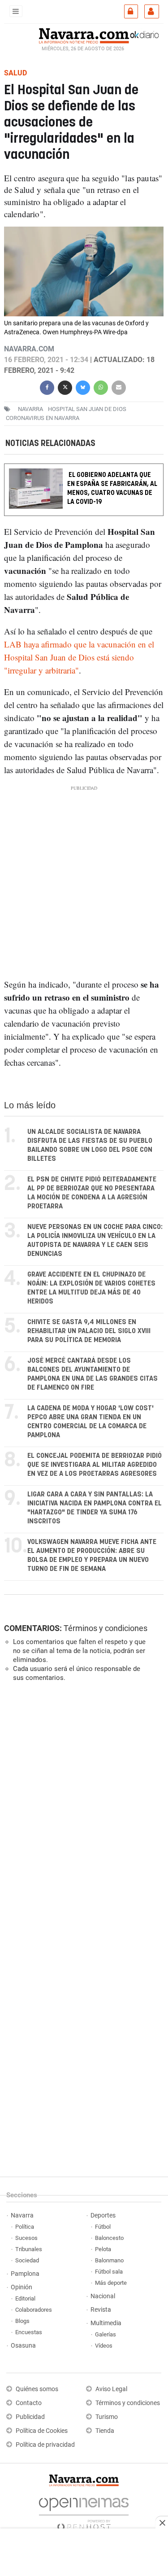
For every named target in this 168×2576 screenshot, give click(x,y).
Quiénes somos (37, 2389)
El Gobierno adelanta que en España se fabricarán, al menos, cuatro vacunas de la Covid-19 (112, 489)
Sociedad (27, 2260)
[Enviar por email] (119, 387)
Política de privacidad (45, 2445)
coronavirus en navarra (43, 418)
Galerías (106, 2334)
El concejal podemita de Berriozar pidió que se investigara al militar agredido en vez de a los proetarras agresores (95, 1465)
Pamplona (25, 2274)
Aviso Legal (111, 2389)
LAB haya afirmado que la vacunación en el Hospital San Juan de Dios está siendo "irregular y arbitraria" (79, 658)
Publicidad (30, 2417)
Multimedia (106, 2323)
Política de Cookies (42, 2431)
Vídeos (104, 2346)
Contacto (29, 2403)
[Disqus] (82, 1812)
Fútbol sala (109, 2272)
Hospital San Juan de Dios (87, 409)
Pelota (103, 2249)
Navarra (22, 2215)
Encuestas (29, 2332)
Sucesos (26, 2238)
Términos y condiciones (106, 1628)
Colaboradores (34, 2310)
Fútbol (103, 2227)
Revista (101, 2310)
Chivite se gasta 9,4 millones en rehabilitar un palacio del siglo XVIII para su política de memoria (89, 1331)
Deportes (103, 2215)
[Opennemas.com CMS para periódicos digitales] (84, 2512)
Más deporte (111, 2283)
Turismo (107, 2417)
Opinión (22, 2287)
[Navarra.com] (84, 35)
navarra (30, 409)
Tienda (105, 2431)
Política (25, 2227)
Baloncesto (109, 2238)
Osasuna (23, 2346)
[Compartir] (47, 387)
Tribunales (29, 2249)
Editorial (25, 2298)
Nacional (103, 2296)
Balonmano (109, 2260)
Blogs (22, 2321)
